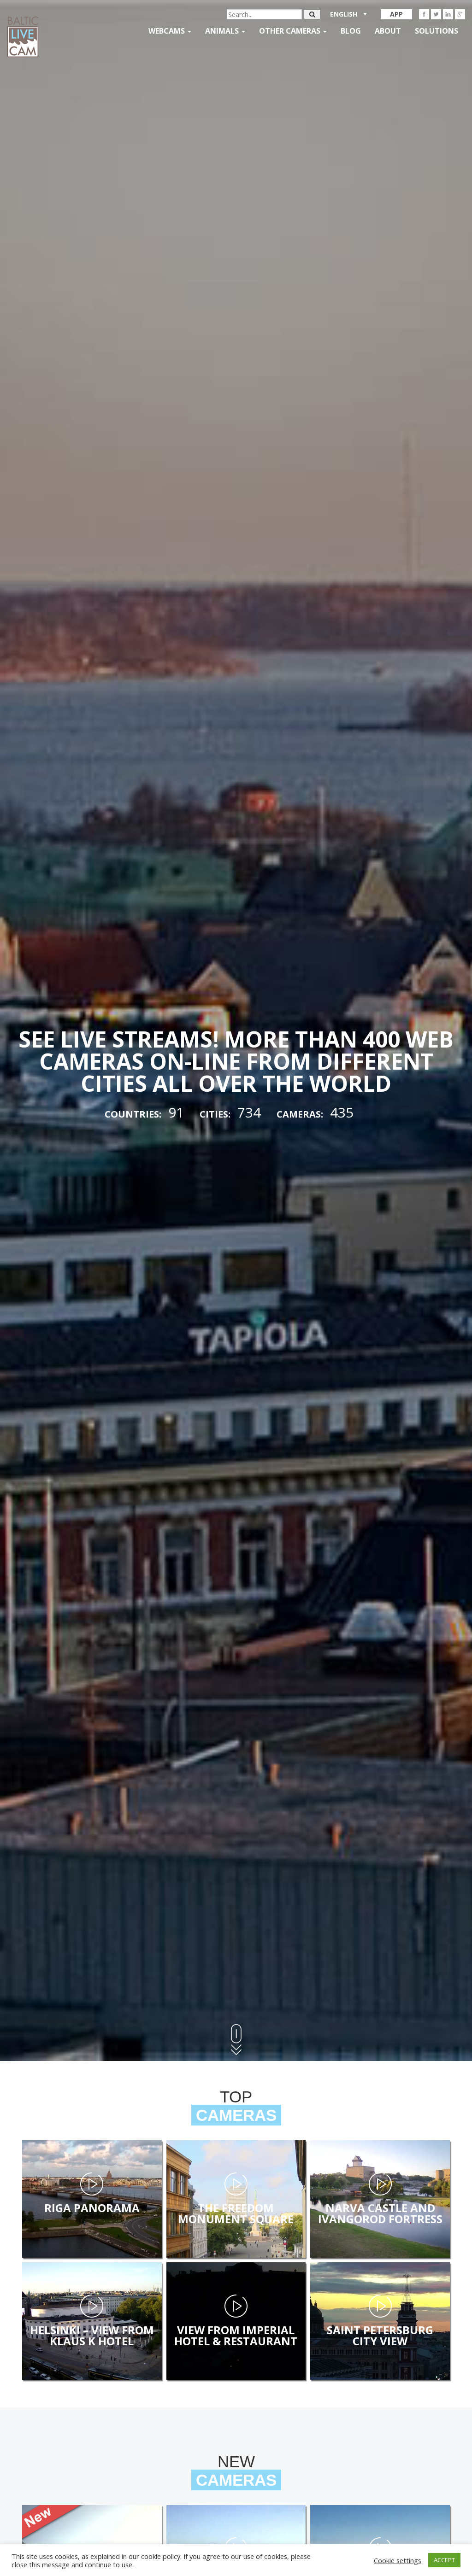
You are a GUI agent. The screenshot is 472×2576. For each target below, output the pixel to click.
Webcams (168, 31)
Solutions (437, 31)
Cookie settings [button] (398, 2560)
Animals (223, 31)
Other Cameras (291, 31)
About (388, 31)
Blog (351, 31)
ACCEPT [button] (444, 2560)
